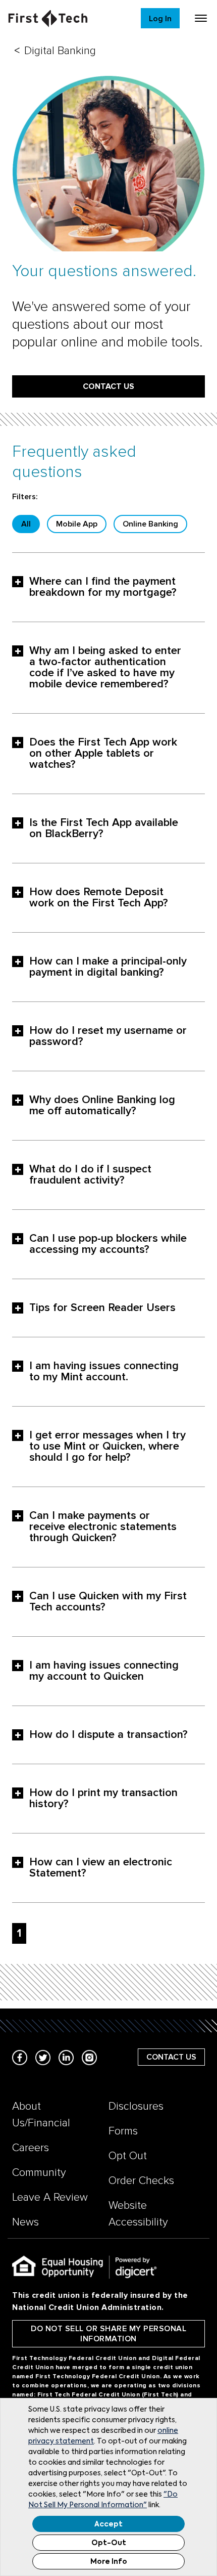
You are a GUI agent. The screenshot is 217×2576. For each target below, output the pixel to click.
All (26, 524)
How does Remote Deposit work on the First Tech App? (99, 898)
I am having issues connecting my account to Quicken (104, 1671)
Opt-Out (109, 2543)
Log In (160, 19)
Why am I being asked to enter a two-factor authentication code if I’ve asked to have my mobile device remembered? (105, 668)
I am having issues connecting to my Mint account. (104, 1372)
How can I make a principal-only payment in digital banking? (108, 967)
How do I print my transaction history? (103, 1799)
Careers (31, 2148)
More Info (109, 2562)
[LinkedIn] (66, 2057)
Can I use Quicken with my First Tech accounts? (108, 1602)
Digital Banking (60, 51)
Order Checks (141, 2181)
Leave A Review (50, 2197)
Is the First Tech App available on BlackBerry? (104, 828)
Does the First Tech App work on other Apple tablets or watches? (103, 754)
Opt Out (128, 2156)
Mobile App (77, 524)
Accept (108, 2524)
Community (39, 2173)
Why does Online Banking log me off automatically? (102, 1106)
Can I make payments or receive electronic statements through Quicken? (103, 1527)
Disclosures (136, 2106)
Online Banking (150, 524)
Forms (123, 2131)
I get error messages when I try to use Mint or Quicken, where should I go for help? (107, 1447)
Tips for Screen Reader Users (102, 1308)
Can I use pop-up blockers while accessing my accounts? (108, 1244)
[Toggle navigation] (201, 18)
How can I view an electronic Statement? (101, 1868)
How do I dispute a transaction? (108, 1735)
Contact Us (108, 386)
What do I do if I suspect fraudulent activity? (90, 1175)
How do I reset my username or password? (108, 1036)
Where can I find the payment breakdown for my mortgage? (103, 587)
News (25, 2222)
